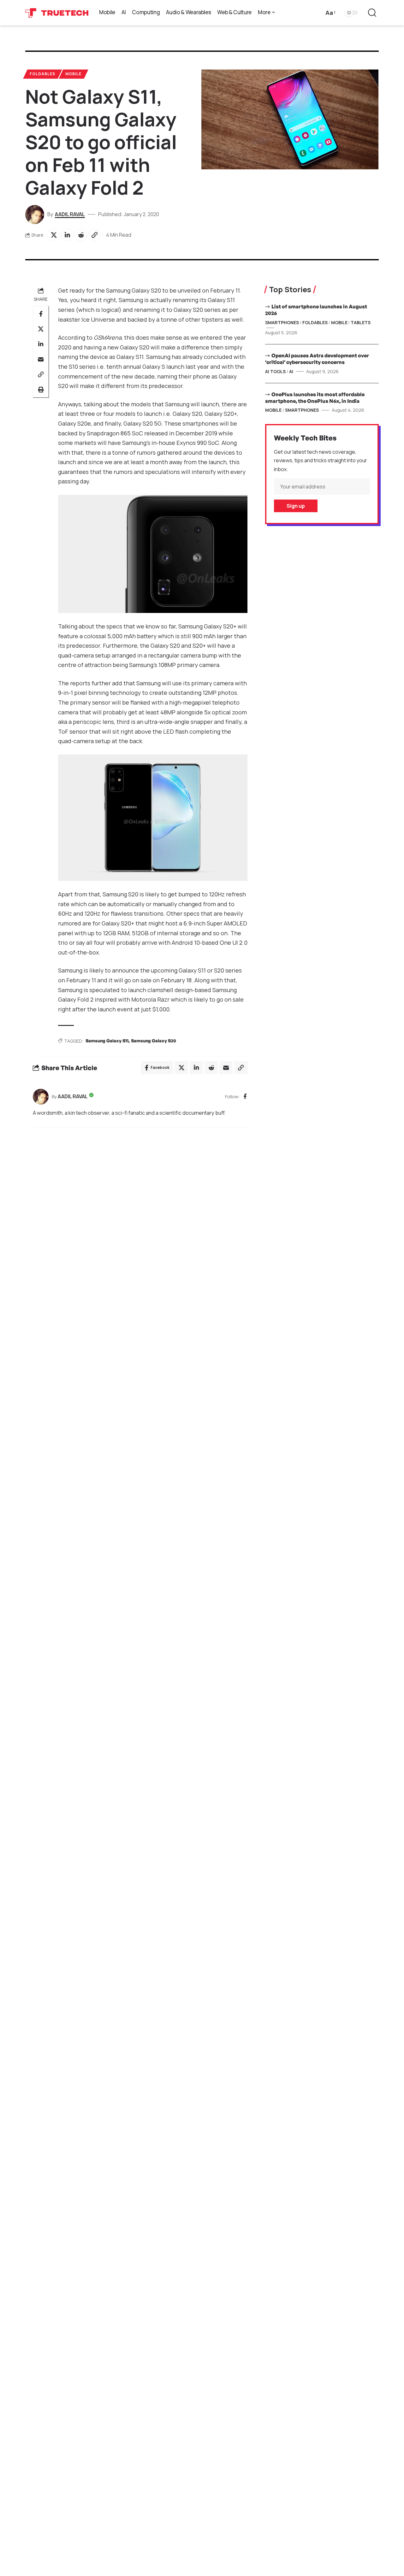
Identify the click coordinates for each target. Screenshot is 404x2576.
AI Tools (275, 371)
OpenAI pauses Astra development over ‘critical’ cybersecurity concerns (317, 359)
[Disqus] (140, 1218)
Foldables (42, 74)
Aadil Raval (70, 214)
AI (291, 371)
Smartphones (282, 322)
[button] (330, 13)
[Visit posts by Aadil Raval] (41, 1097)
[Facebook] (245, 1097)
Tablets (361, 322)
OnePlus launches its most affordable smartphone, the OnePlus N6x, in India (315, 398)
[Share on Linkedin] (67, 235)
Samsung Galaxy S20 (154, 1041)
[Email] (41, 359)
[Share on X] (54, 235)
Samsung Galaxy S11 (107, 1041)
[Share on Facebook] (41, 314)
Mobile (73, 74)
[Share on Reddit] (81, 235)
